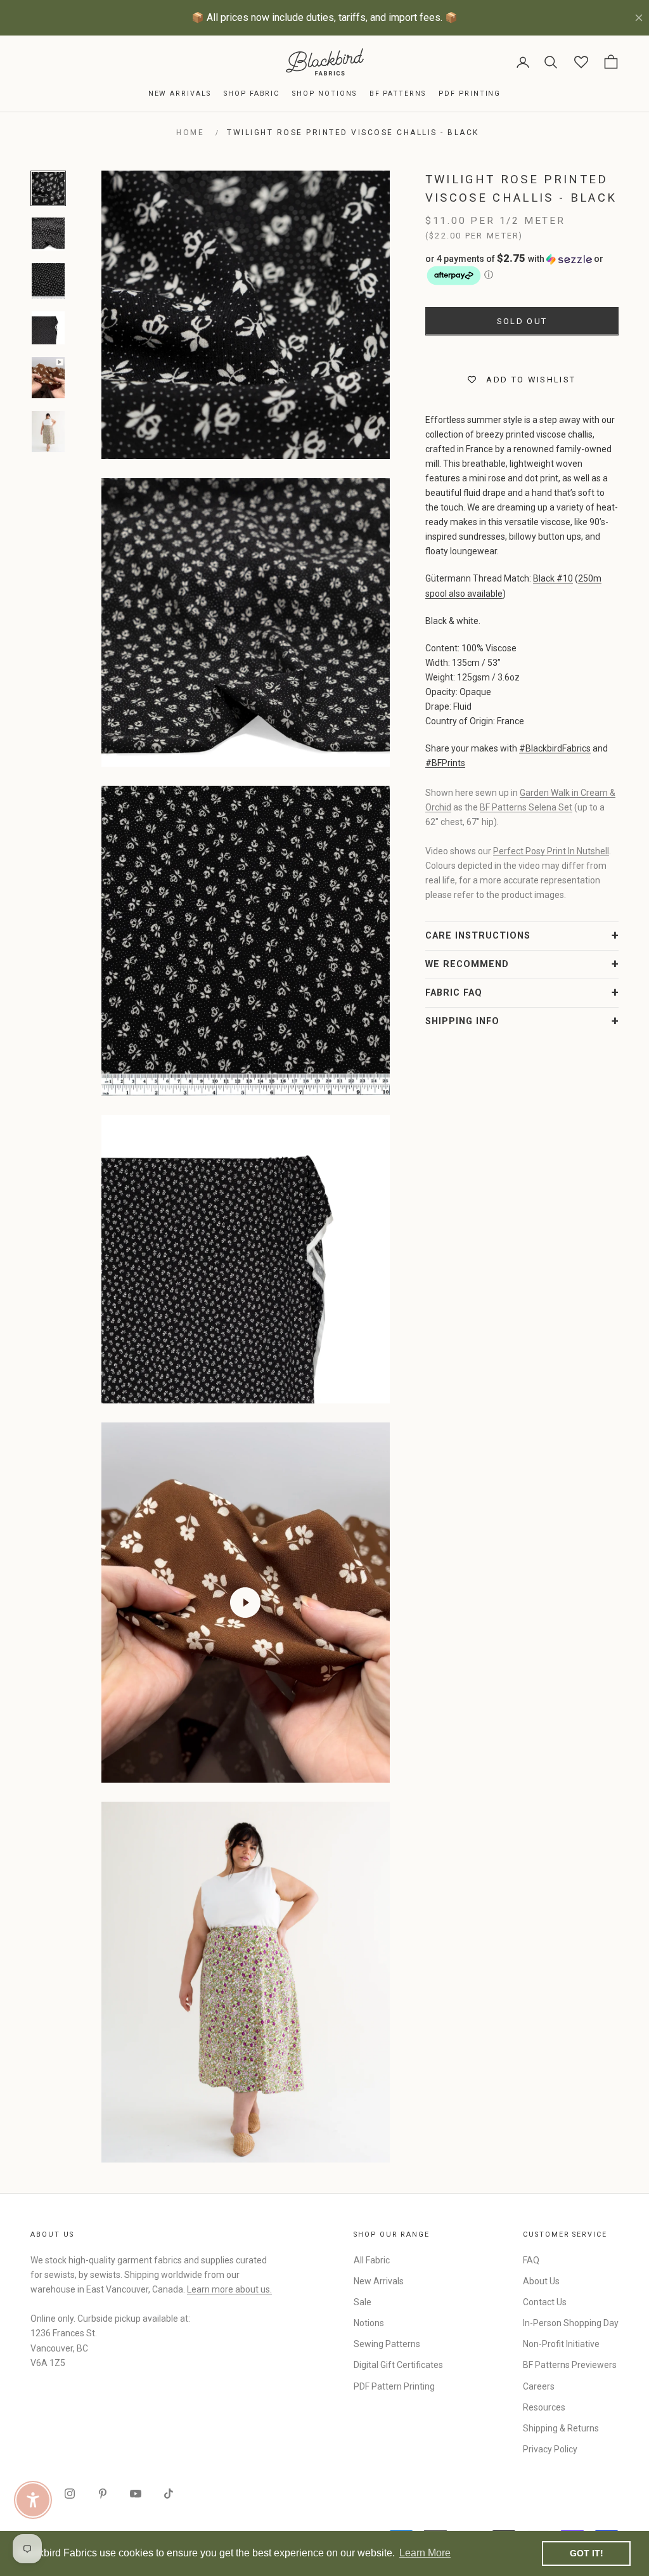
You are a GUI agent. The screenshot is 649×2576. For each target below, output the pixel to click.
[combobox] (444, 1325)
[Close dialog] (556, 1133)
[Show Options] (534, 1325)
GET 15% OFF (448, 1409)
